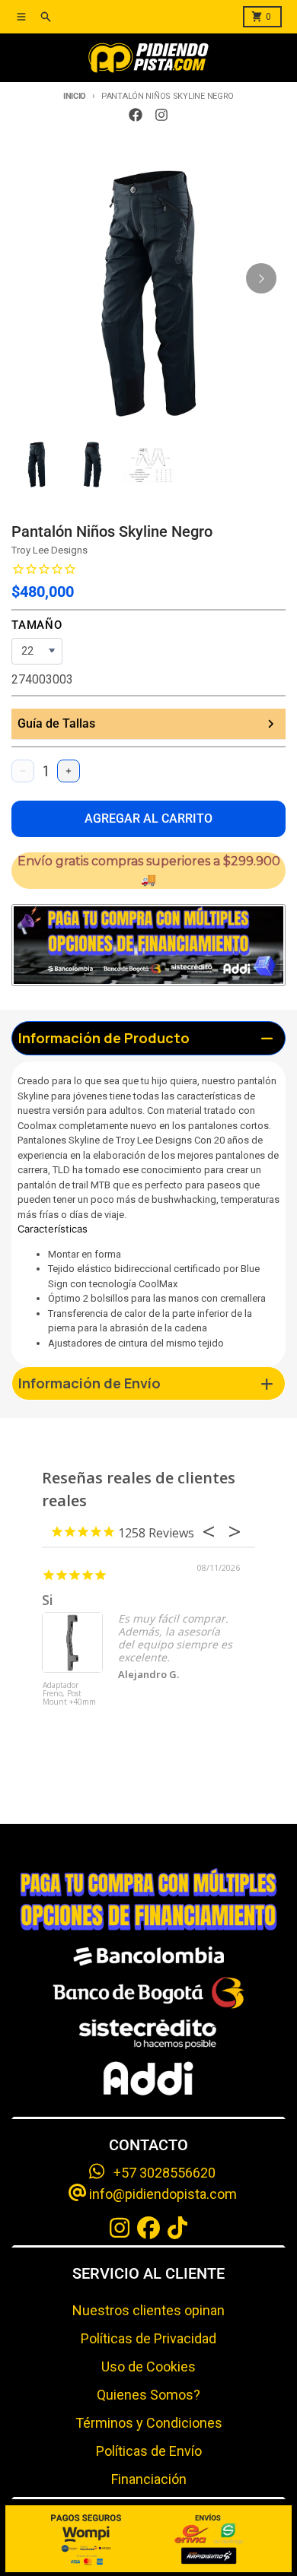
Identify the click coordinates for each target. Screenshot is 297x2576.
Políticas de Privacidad (148, 2338)
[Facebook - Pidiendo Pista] (136, 115)
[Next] (261, 278)
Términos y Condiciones (149, 2423)
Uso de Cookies (148, 2367)
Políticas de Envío (149, 2451)
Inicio (75, 96)
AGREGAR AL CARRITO (148, 818)
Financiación (149, 2479)
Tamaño (37, 625)
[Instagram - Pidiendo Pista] (161, 115)
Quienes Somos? (148, 2395)
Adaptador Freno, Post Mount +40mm (69, 1694)
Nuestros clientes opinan (148, 2310)
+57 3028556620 (160, 2173)
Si (48, 1600)
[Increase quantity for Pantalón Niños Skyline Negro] (69, 771)
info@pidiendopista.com (161, 2194)
